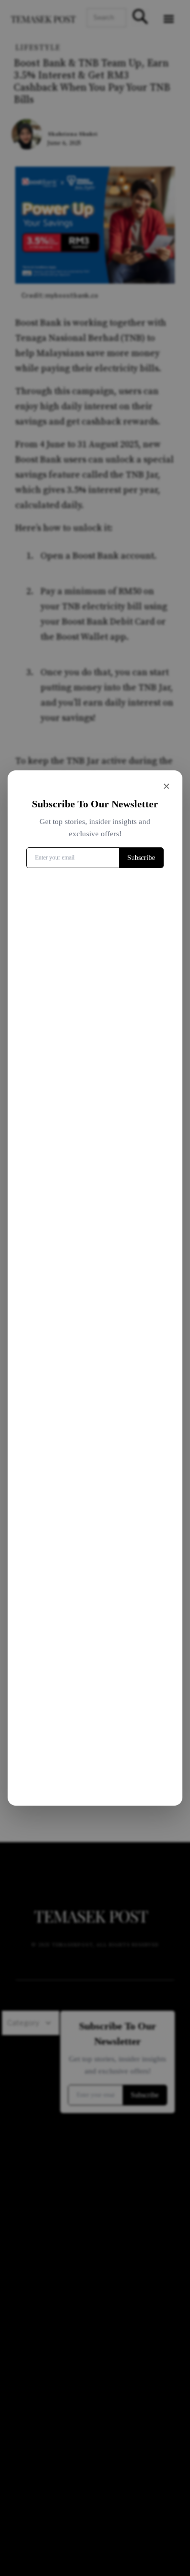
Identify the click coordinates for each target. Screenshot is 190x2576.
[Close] (166, 787)
